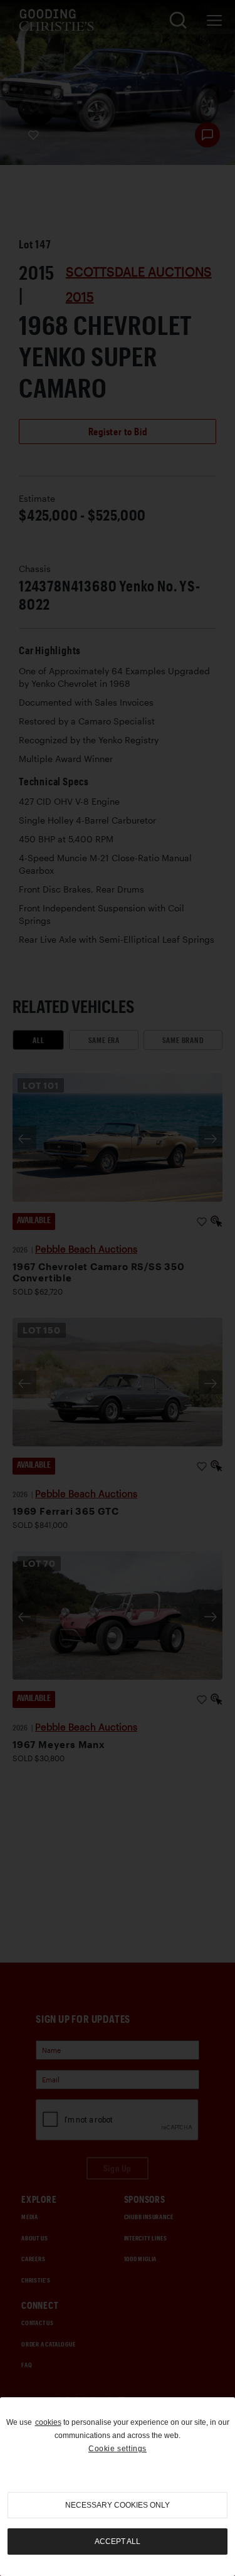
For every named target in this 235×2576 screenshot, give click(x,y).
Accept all (118, 2542)
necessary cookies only (118, 2505)
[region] (118, 2487)
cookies (48, 2422)
